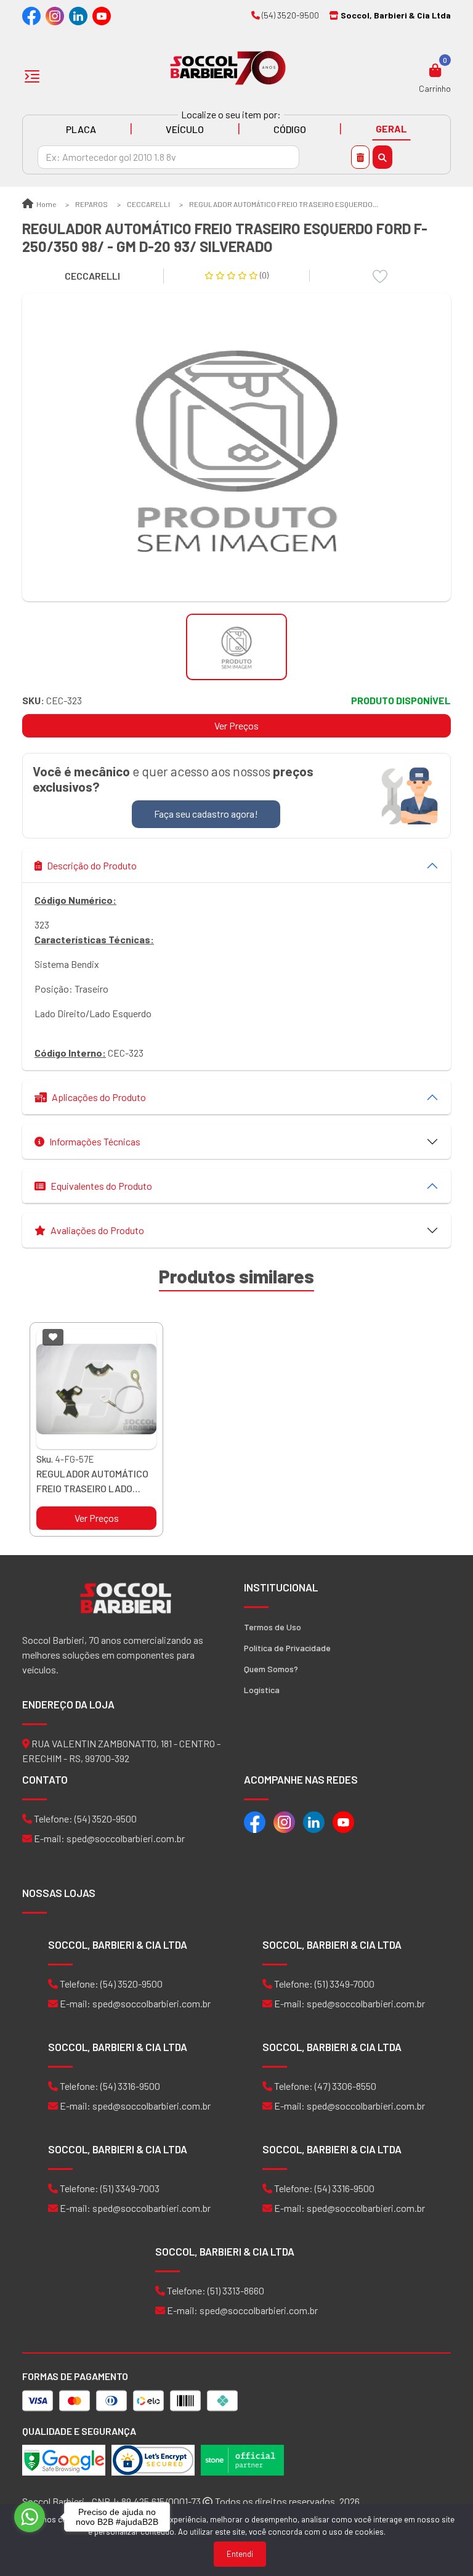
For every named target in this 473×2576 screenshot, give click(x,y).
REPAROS (91, 204)
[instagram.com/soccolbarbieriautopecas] (55, 15)
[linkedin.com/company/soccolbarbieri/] (78, 15)
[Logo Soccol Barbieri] (228, 67)
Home (46, 204)
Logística (262, 1690)
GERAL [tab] (391, 128)
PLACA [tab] (81, 129)
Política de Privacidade (287, 1648)
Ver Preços (236, 725)
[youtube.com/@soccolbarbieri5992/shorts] (102, 15)
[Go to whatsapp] (30, 2517)
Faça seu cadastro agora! (206, 814)
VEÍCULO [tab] (185, 129)
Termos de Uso (273, 1627)
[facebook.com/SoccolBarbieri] (31, 15)
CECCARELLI (148, 204)
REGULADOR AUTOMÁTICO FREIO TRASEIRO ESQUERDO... (284, 204)
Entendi (240, 2554)
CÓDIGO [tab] (290, 129)
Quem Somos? (271, 1669)
